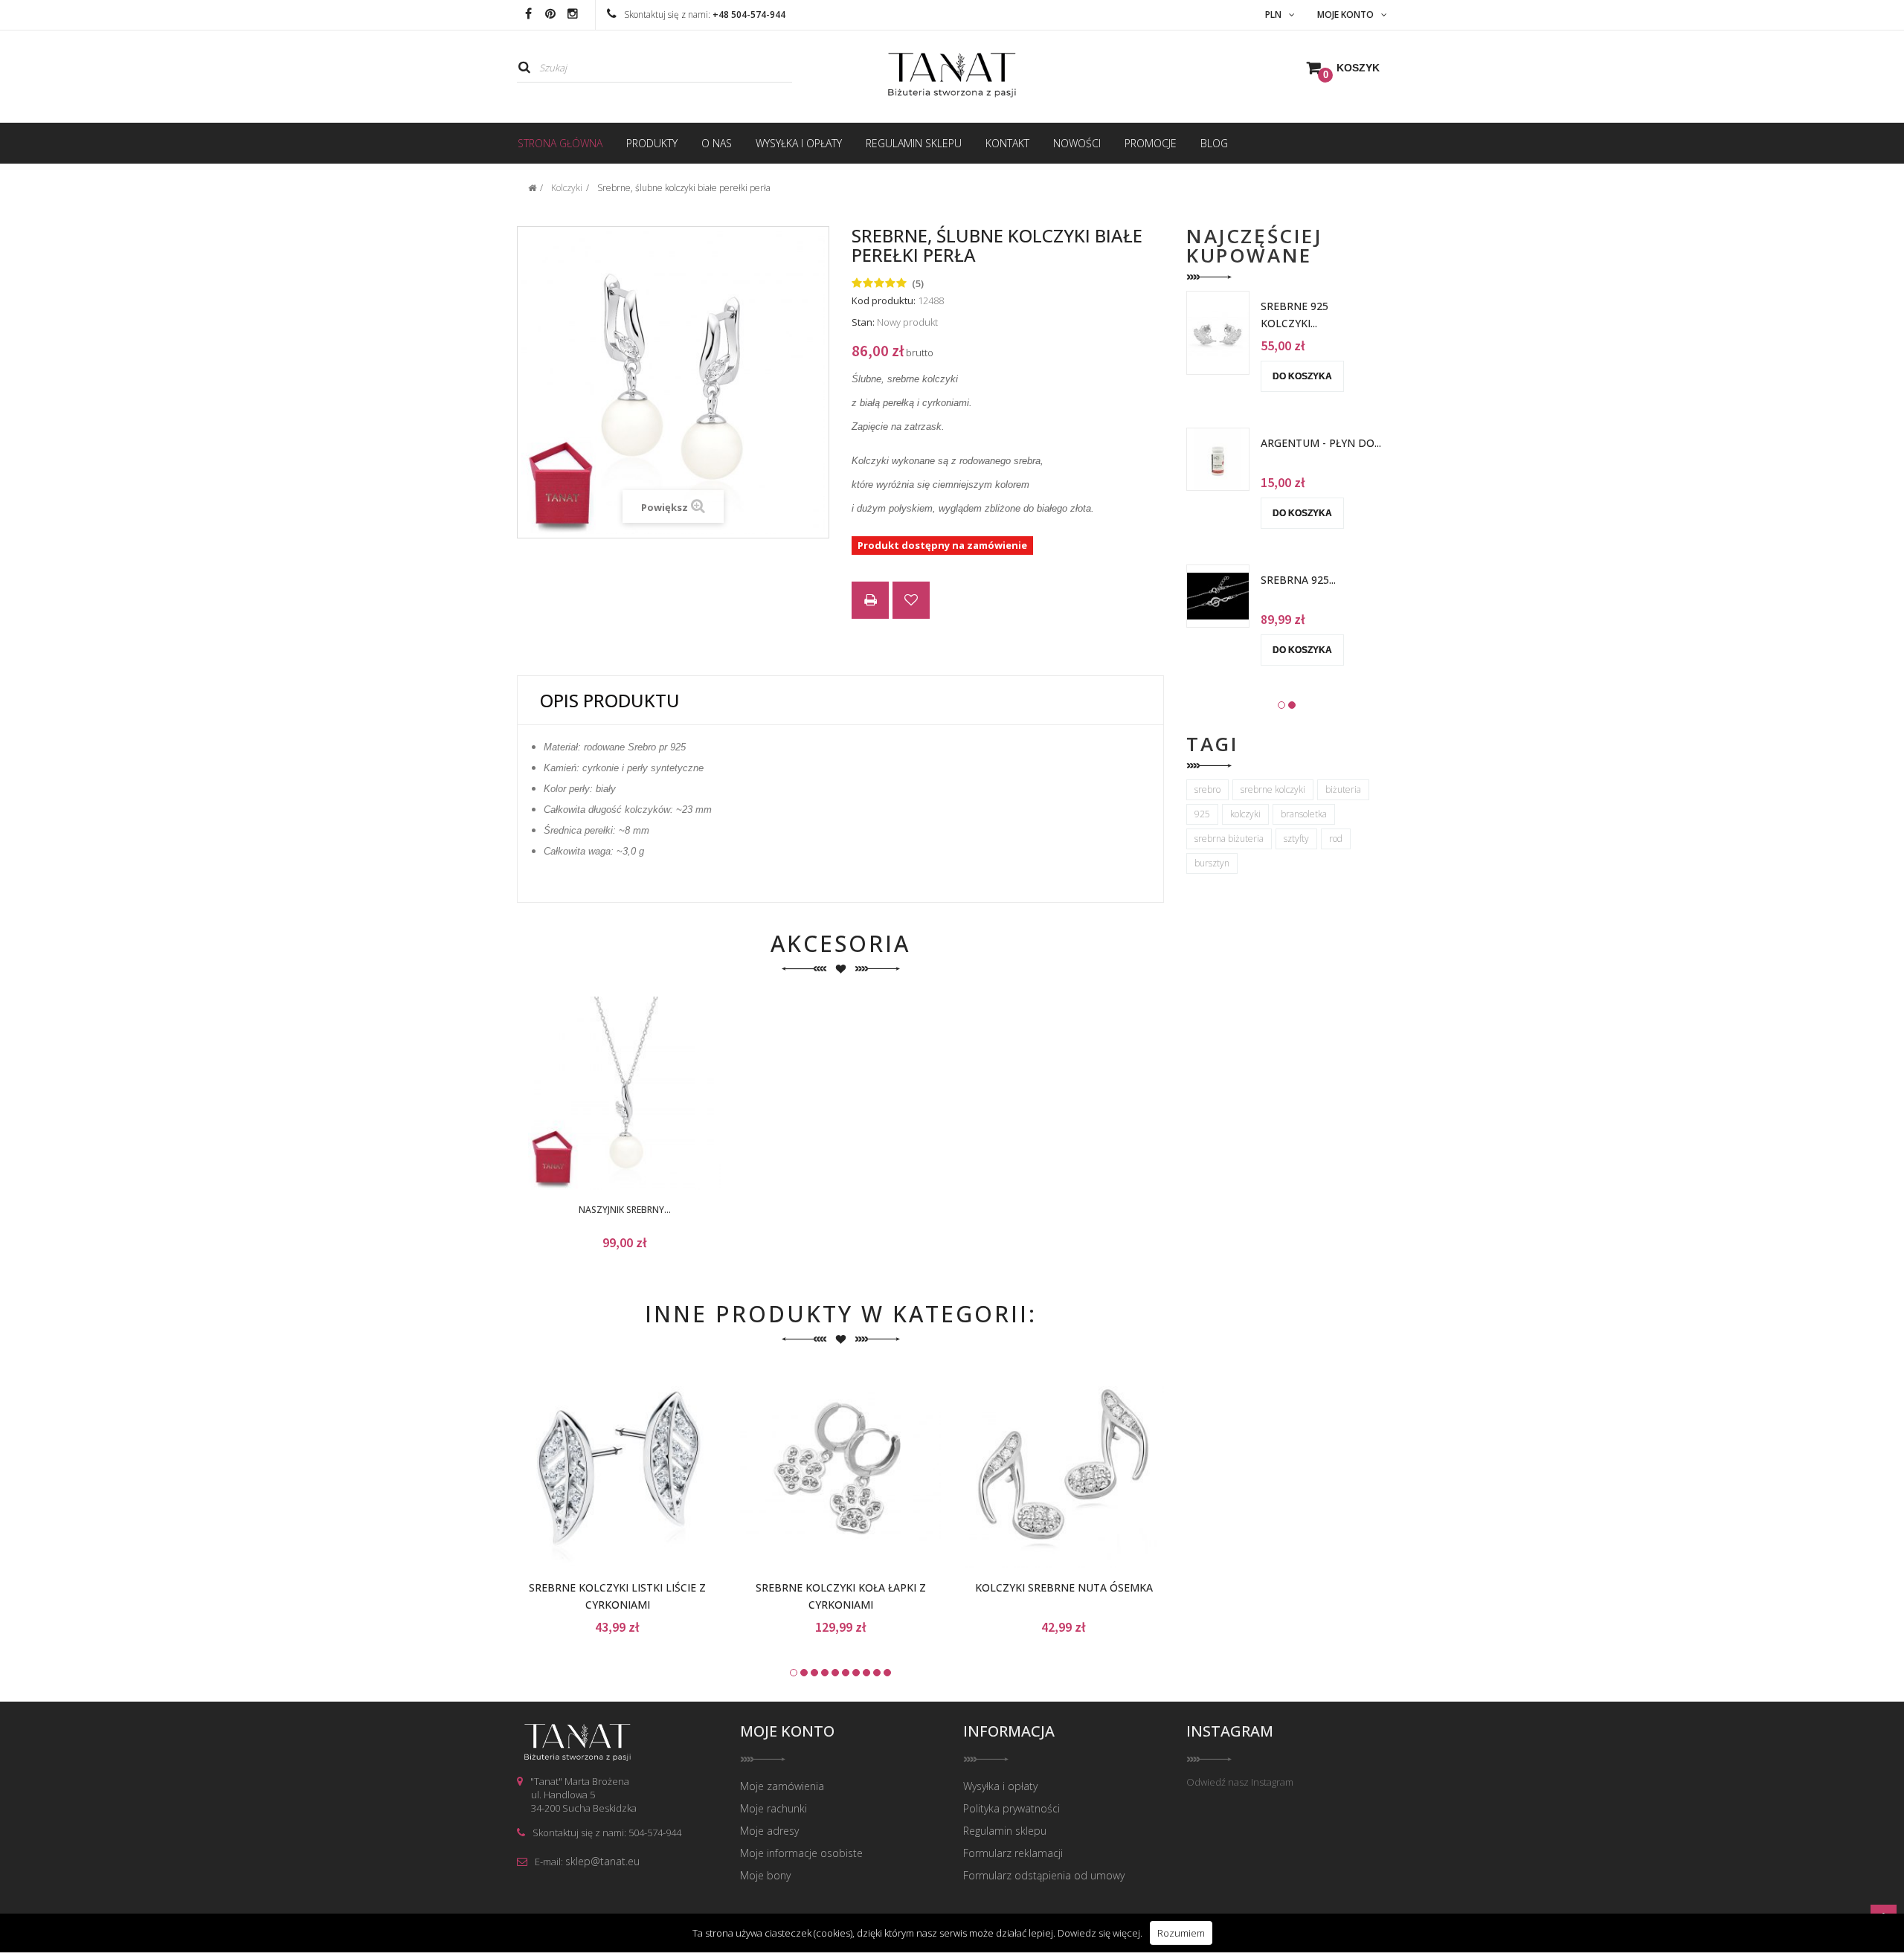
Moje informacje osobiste (801, 1853)
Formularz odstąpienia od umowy (1044, 1875)
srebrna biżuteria (1229, 839)
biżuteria (1343, 789)
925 (1202, 814)
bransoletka (1304, 814)
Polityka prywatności (1011, 1808)
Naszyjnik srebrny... (625, 1210)
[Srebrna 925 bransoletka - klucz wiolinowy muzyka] (1218, 595)
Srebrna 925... (1298, 580)
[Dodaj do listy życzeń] (600, 1096)
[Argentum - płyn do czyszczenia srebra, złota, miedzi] (1218, 458)
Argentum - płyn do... (1321, 443)
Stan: (863, 322)
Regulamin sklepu (1005, 1831)
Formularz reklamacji (1013, 1853)
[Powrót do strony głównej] (532, 188)
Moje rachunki (773, 1808)
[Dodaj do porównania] (649, 1096)
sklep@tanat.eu (602, 1861)
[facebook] (528, 15)
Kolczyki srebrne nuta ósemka (1064, 1587)
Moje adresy (769, 1831)
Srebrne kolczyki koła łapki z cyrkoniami (841, 1596)
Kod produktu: (884, 300)
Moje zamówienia (782, 1786)
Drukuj (870, 602)
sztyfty (1296, 839)
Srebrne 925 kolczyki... (1294, 315)
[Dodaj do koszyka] (550, 1096)
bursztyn (1212, 863)
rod (1336, 839)
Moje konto (787, 1731)
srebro (1207, 789)
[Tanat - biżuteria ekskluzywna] (952, 75)
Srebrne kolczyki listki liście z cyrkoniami (617, 1596)
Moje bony (765, 1875)
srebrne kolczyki (1273, 789)
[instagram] (573, 15)
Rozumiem (1181, 1933)
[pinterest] (550, 15)
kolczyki (1245, 814)
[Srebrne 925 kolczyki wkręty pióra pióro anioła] (1218, 332)
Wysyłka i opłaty (1000, 1786)
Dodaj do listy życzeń (911, 602)
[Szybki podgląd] (698, 1096)
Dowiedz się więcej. (1100, 1933)
